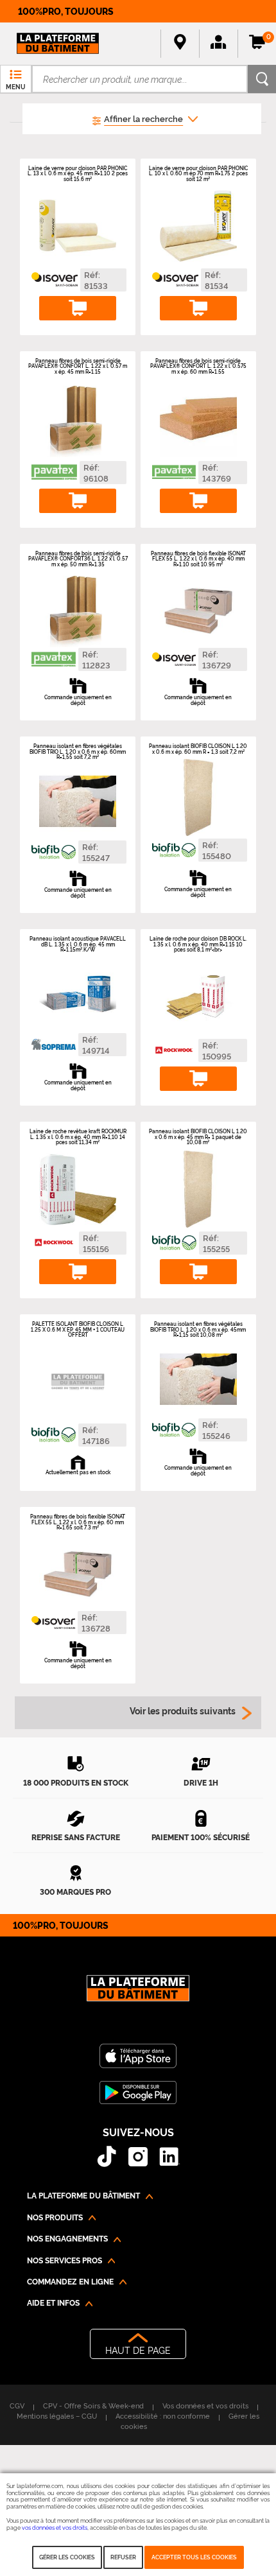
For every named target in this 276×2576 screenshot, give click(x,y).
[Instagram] (138, 2156)
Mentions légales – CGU (57, 2415)
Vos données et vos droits (205, 2405)
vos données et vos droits (55, 2527)
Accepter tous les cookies (194, 2557)
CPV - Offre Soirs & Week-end (93, 2405)
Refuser (123, 2557)
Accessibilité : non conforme (163, 2415)
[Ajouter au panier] (78, 309)
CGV (17, 2405)
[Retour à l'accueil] (138, 1995)
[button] (218, 44)
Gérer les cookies (67, 2557)
